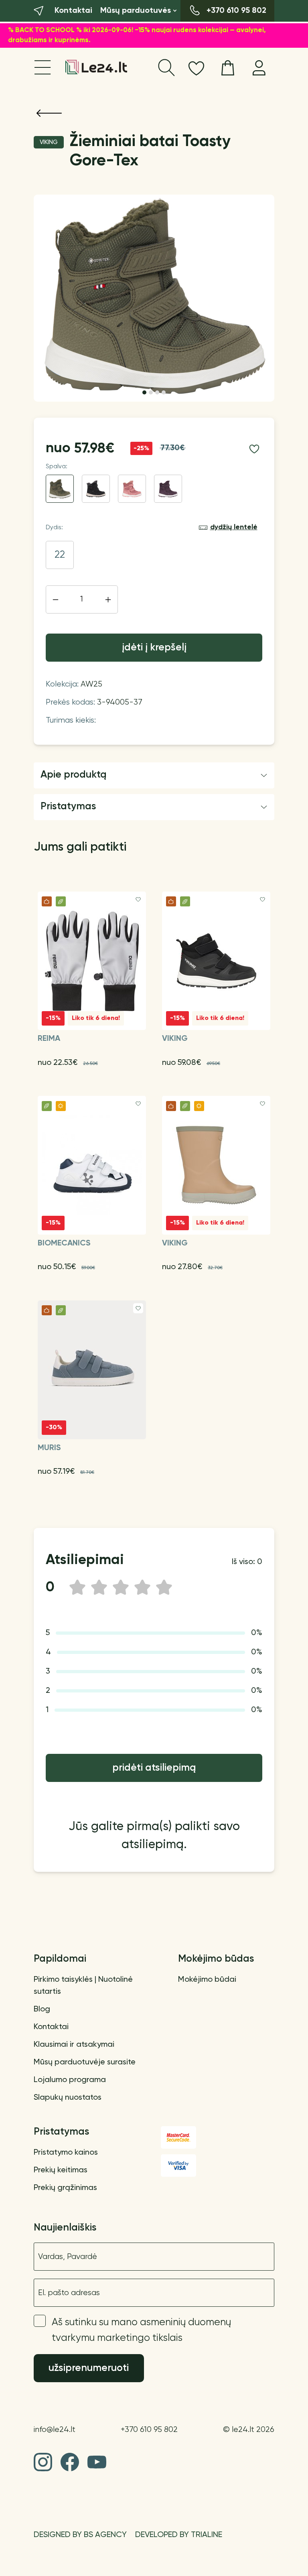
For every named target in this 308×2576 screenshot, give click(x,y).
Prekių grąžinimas (65, 2188)
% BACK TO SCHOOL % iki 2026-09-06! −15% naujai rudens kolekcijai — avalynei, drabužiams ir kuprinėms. (137, 36)
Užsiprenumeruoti (89, 2368)
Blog (42, 2009)
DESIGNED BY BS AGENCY (80, 2535)
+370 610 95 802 (149, 2430)
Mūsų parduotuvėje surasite (85, 2062)
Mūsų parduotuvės (136, 11)
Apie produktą (74, 775)
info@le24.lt (55, 2430)
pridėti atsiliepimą (154, 1768)
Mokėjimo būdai (207, 1980)
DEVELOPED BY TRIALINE (179, 2535)
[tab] (144, 392)
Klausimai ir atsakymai (74, 2045)
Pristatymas (68, 807)
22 (60, 555)
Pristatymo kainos (66, 2153)
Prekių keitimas (61, 2170)
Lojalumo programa (70, 2080)
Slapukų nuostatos (68, 2098)
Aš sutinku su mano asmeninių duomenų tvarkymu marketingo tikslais (141, 2330)
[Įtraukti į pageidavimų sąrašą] (254, 449)
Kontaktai (51, 2027)
